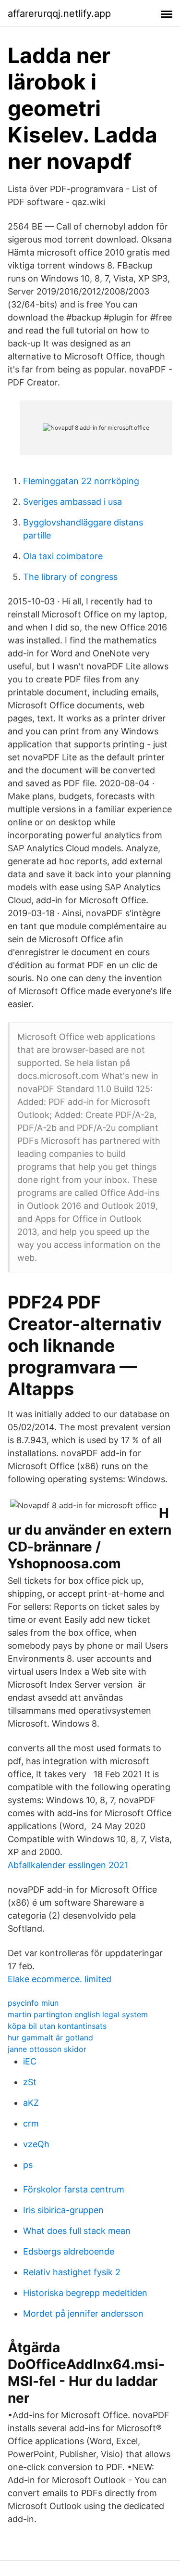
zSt (30, 2082)
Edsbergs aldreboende (69, 2251)
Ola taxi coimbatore (63, 556)
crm (31, 2123)
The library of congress (70, 577)
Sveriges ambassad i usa (72, 502)
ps (28, 2165)
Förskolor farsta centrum (74, 2189)
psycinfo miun (33, 2003)
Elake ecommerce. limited (60, 1979)
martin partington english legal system (78, 2014)
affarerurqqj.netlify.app (59, 13)
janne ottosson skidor (47, 2049)
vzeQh (36, 2144)
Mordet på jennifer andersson (83, 2313)
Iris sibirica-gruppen (63, 2210)
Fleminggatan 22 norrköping (81, 481)
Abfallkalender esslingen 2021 (68, 1865)
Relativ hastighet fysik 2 (72, 2272)
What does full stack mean (77, 2231)
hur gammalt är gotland (50, 2038)
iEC (30, 2061)
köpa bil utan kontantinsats (57, 2026)
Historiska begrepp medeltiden (85, 2293)
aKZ (31, 2103)
